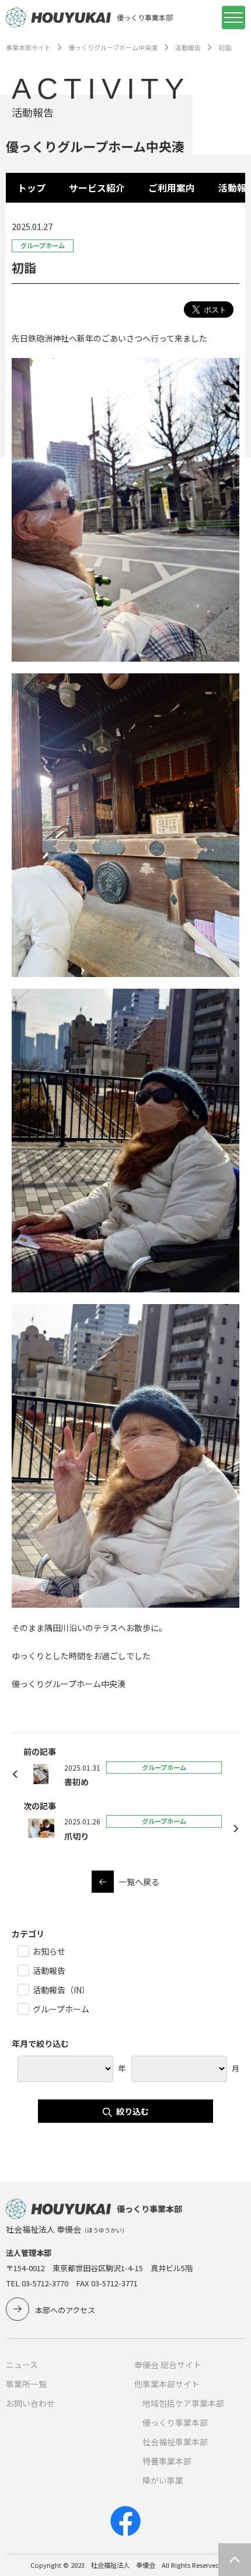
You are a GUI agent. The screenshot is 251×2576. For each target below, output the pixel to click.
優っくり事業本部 (175, 2422)
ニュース (22, 2365)
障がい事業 (163, 2480)
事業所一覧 (26, 2384)
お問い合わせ (30, 2403)
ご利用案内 (172, 188)
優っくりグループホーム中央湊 (113, 47)
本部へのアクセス (65, 2310)
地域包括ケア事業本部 (183, 2403)
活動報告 (188, 47)
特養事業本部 (167, 2461)
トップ (32, 188)
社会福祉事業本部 (175, 2442)
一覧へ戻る (139, 1882)
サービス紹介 (97, 188)
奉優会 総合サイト (168, 2365)
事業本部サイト (28, 47)
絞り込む (133, 2111)
